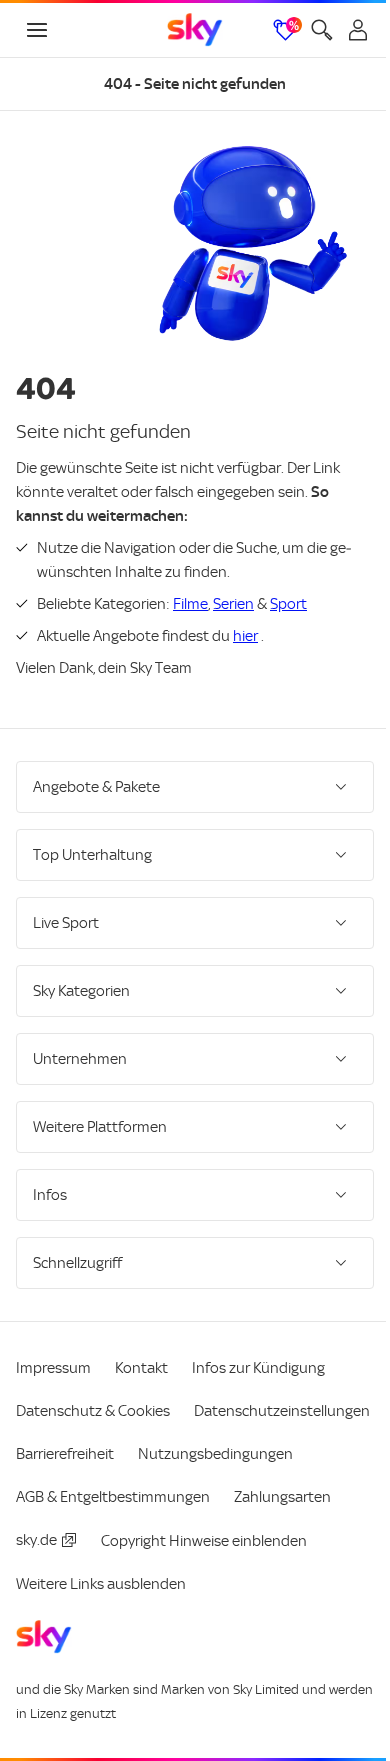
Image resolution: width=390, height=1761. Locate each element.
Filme (190, 604)
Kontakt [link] (141, 1360)
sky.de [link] (36, 1575)
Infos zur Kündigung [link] (258, 1360)
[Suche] (322, 30)
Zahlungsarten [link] (282, 1532)
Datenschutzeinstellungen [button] (104, 1446)
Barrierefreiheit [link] (265, 1446)
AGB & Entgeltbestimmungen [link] (113, 1532)
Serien (233, 604)
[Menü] (37, 30)
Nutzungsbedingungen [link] (93, 1489)
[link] (195, 30)
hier (245, 636)
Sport (288, 604)
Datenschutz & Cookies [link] (93, 1403)
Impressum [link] (53, 1360)
